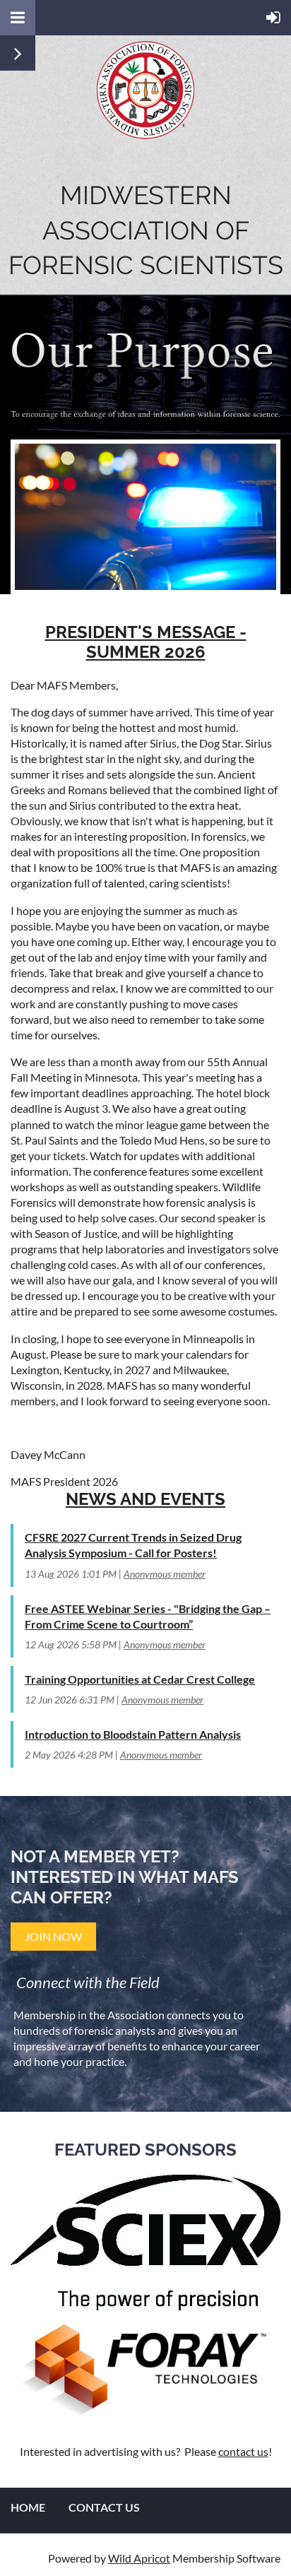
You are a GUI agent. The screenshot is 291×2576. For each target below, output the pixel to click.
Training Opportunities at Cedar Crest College (140, 1679)
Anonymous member (165, 1574)
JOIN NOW (53, 1936)
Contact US (104, 2507)
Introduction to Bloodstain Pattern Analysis (133, 1734)
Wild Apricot (139, 2558)
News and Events (145, 1499)
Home (28, 2507)
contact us (243, 2451)
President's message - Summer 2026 (146, 642)
